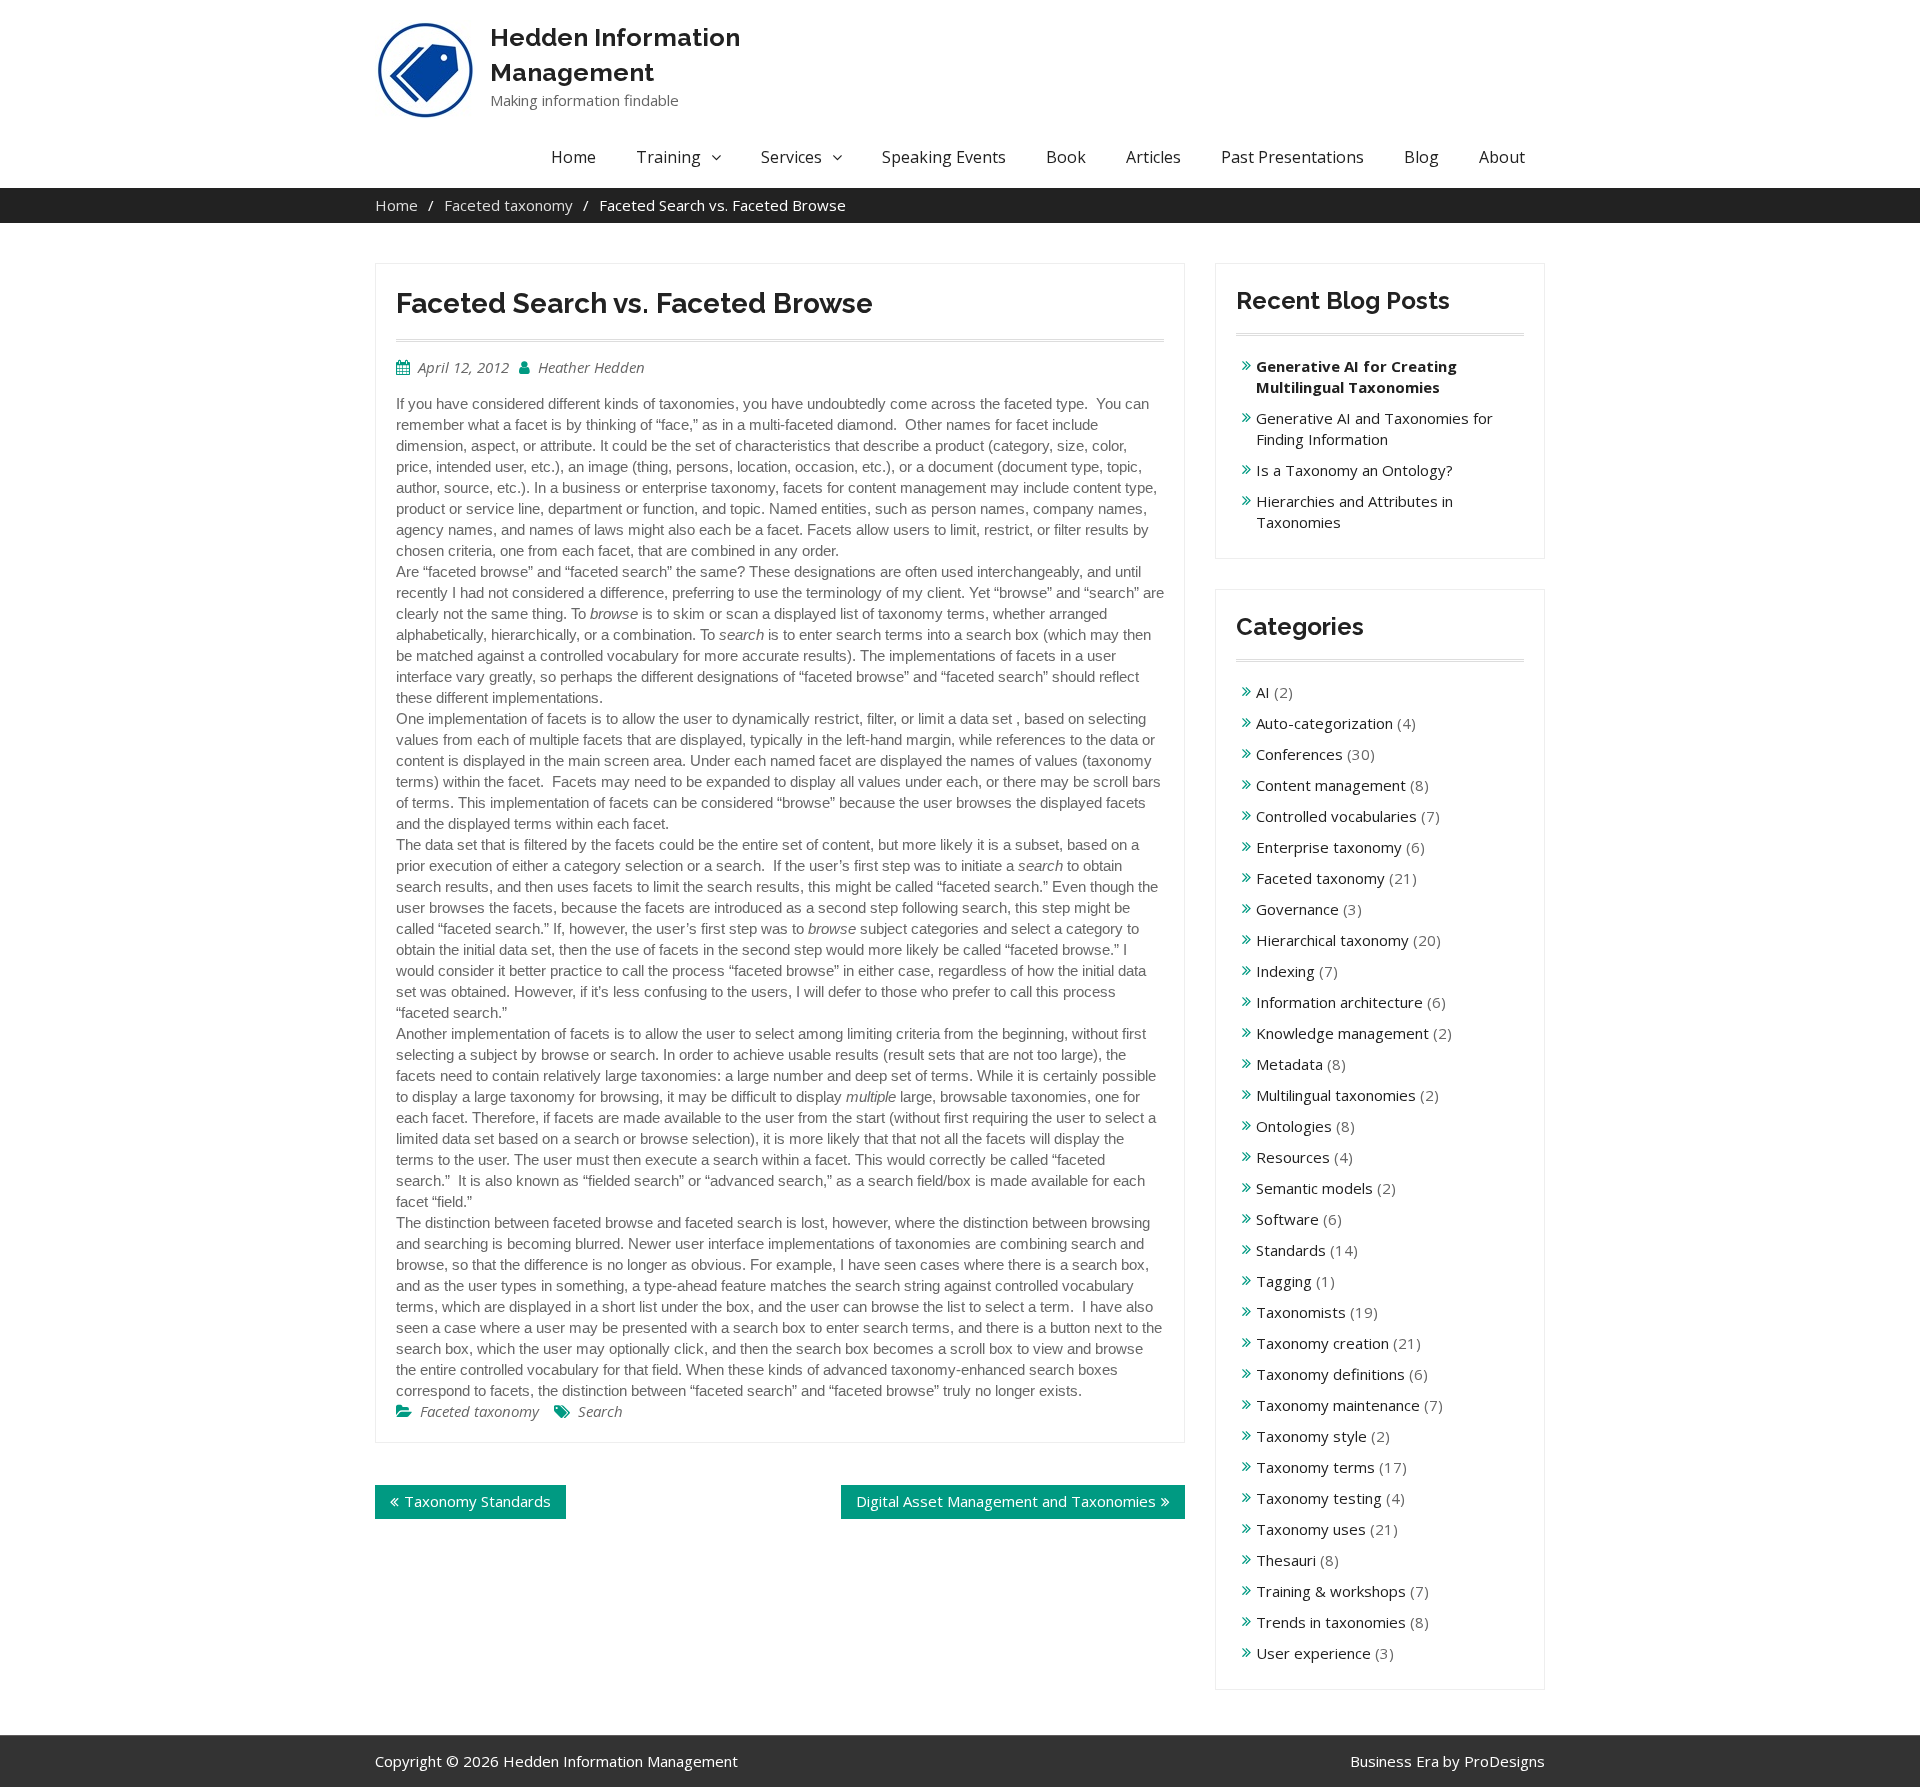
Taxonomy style (1311, 1436)
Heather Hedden (591, 367)
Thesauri (1286, 1560)
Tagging (1284, 1281)
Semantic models (1314, 1188)
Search (600, 1411)
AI (1263, 692)
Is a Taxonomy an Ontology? (1354, 470)
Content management (1331, 785)
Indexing (1285, 971)
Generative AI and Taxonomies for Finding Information (1374, 428)
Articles (1153, 157)
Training (668, 157)
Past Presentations (1292, 157)
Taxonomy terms (1315, 1467)
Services (791, 157)
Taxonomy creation (1322, 1343)
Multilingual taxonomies (1336, 1095)
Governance (1297, 909)
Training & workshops (1331, 1591)
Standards (1291, 1250)
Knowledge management (1342, 1033)
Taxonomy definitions (1330, 1374)
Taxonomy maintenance (1338, 1405)
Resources (1293, 1157)
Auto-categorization (1324, 723)
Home (573, 157)
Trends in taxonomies (1331, 1622)
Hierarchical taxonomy (1332, 940)
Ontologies (1294, 1126)
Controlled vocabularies (1336, 816)
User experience (1313, 1653)
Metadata (1289, 1064)
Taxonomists (1301, 1312)
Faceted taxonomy (479, 1411)
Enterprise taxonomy (1329, 847)
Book (1066, 157)
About (1502, 157)
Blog (1421, 157)
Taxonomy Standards (477, 1501)
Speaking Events (944, 157)
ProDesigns (1504, 1761)
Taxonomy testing (1319, 1498)
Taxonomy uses (1311, 1529)
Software (1287, 1219)
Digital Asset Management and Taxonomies (1006, 1501)
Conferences (1299, 754)
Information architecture (1339, 1002)
